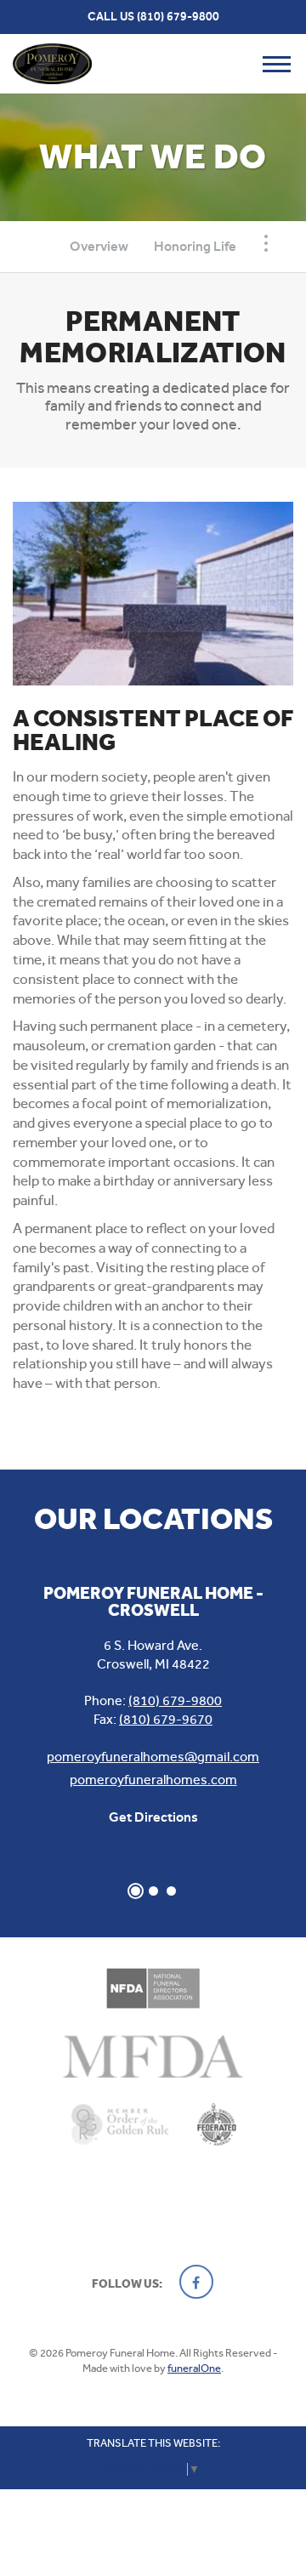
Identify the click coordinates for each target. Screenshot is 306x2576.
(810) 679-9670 (166, 1719)
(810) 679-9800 (178, 17)
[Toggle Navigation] (266, 243)
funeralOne (194, 2368)
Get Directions (153, 1817)
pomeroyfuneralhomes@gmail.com (153, 1757)
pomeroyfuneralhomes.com (153, 1780)
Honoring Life (195, 246)
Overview (99, 246)
